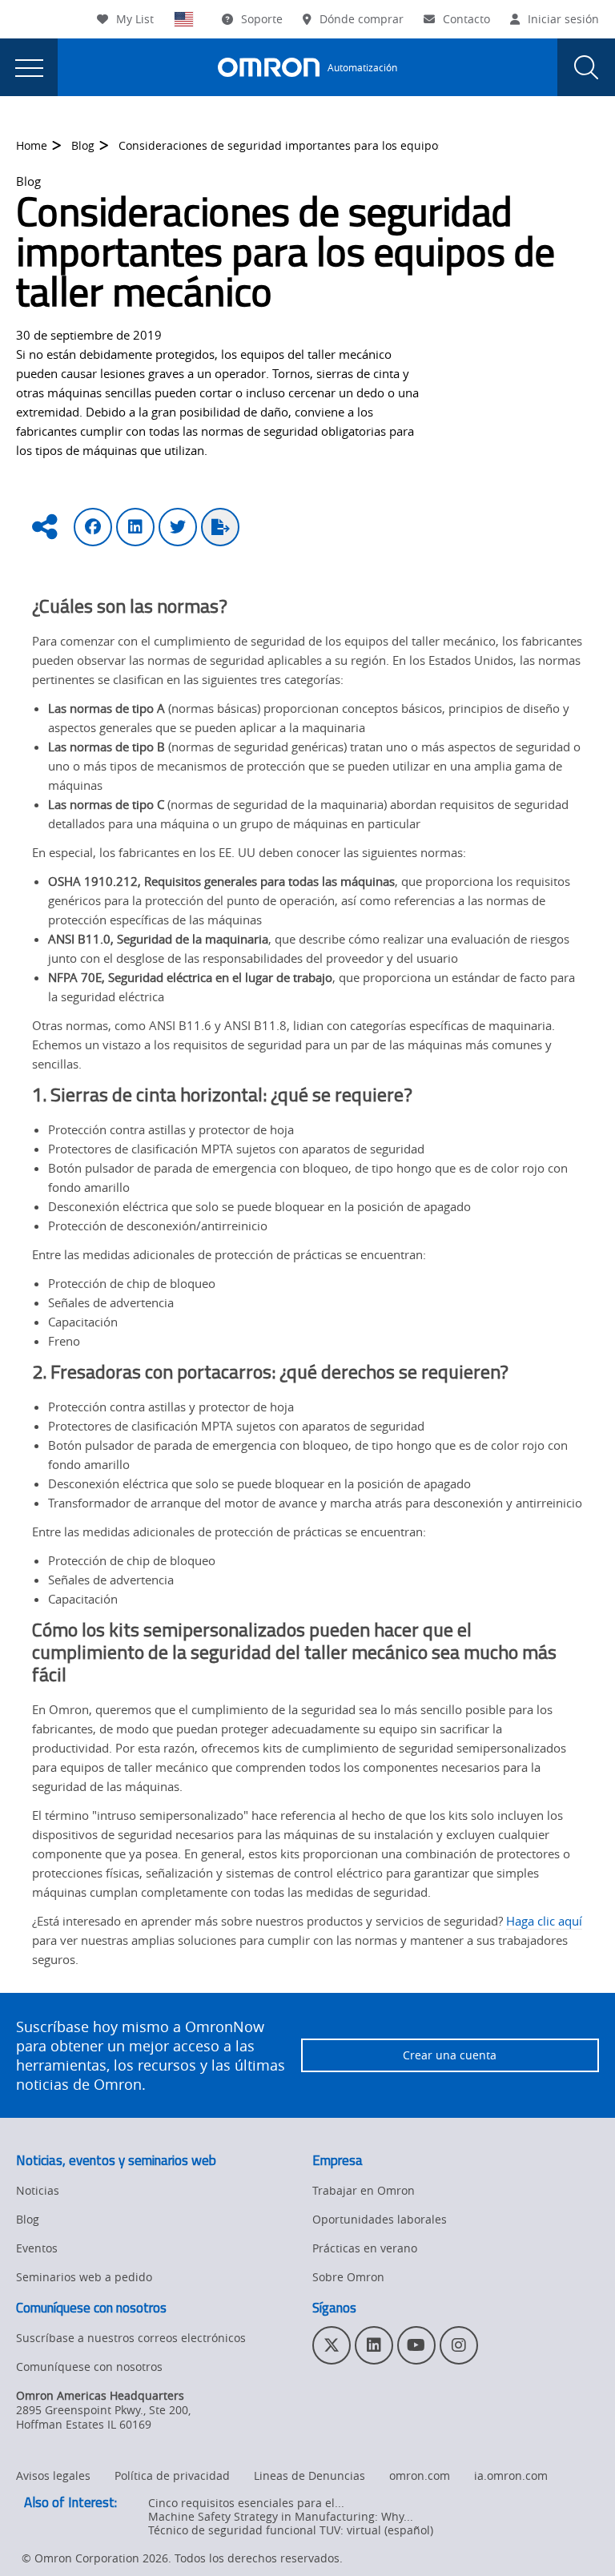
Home (32, 145)
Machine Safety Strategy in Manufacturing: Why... (281, 2516)
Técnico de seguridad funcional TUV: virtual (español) (291, 2530)
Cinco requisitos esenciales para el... (246, 2503)
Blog (83, 145)
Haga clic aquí (544, 1921)
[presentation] (29, 67)
